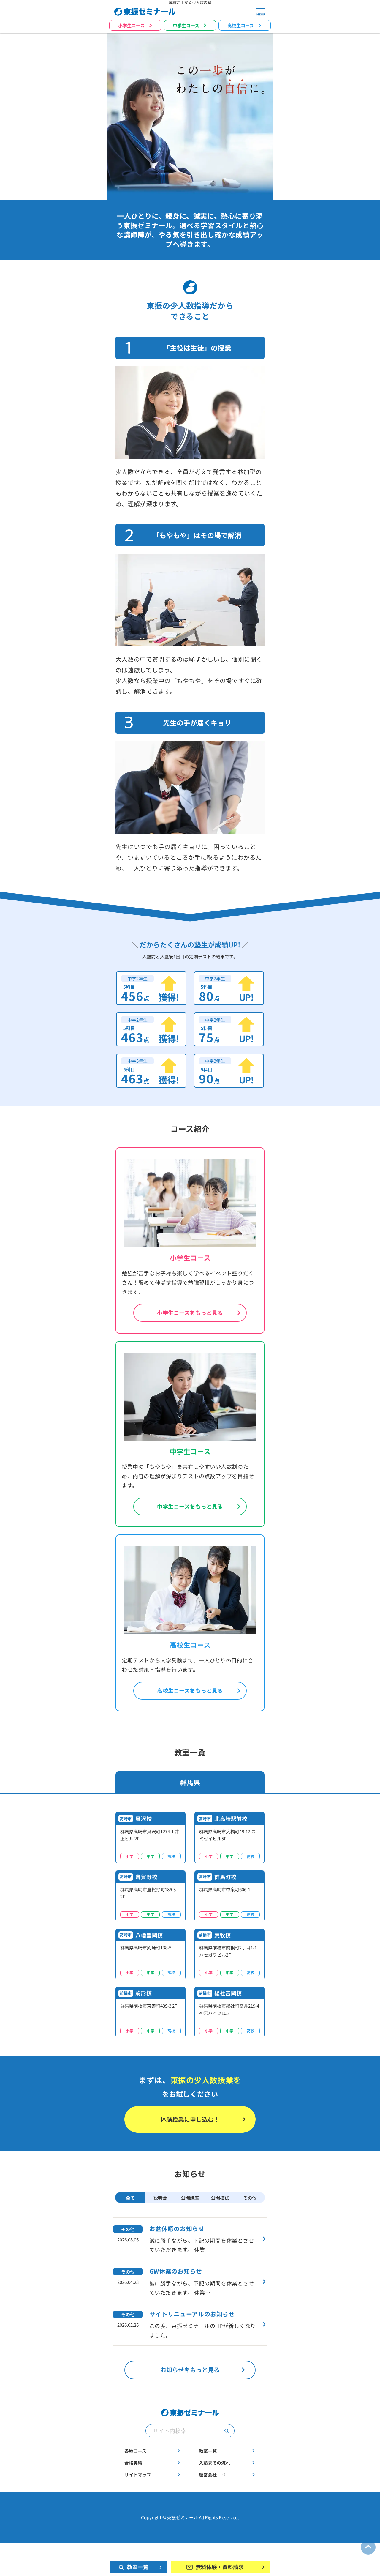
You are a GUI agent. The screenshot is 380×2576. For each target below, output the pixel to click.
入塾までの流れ (214, 2463)
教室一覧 (208, 2451)
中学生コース (186, 25)
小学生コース (131, 25)
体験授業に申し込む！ (190, 2119)
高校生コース (241, 25)
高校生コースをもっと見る (190, 1691)
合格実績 (133, 2463)
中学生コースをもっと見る (190, 1506)
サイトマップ (138, 2475)
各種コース (135, 2451)
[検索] (227, 2431)
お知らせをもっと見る (190, 2370)
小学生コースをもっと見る (190, 1313)
